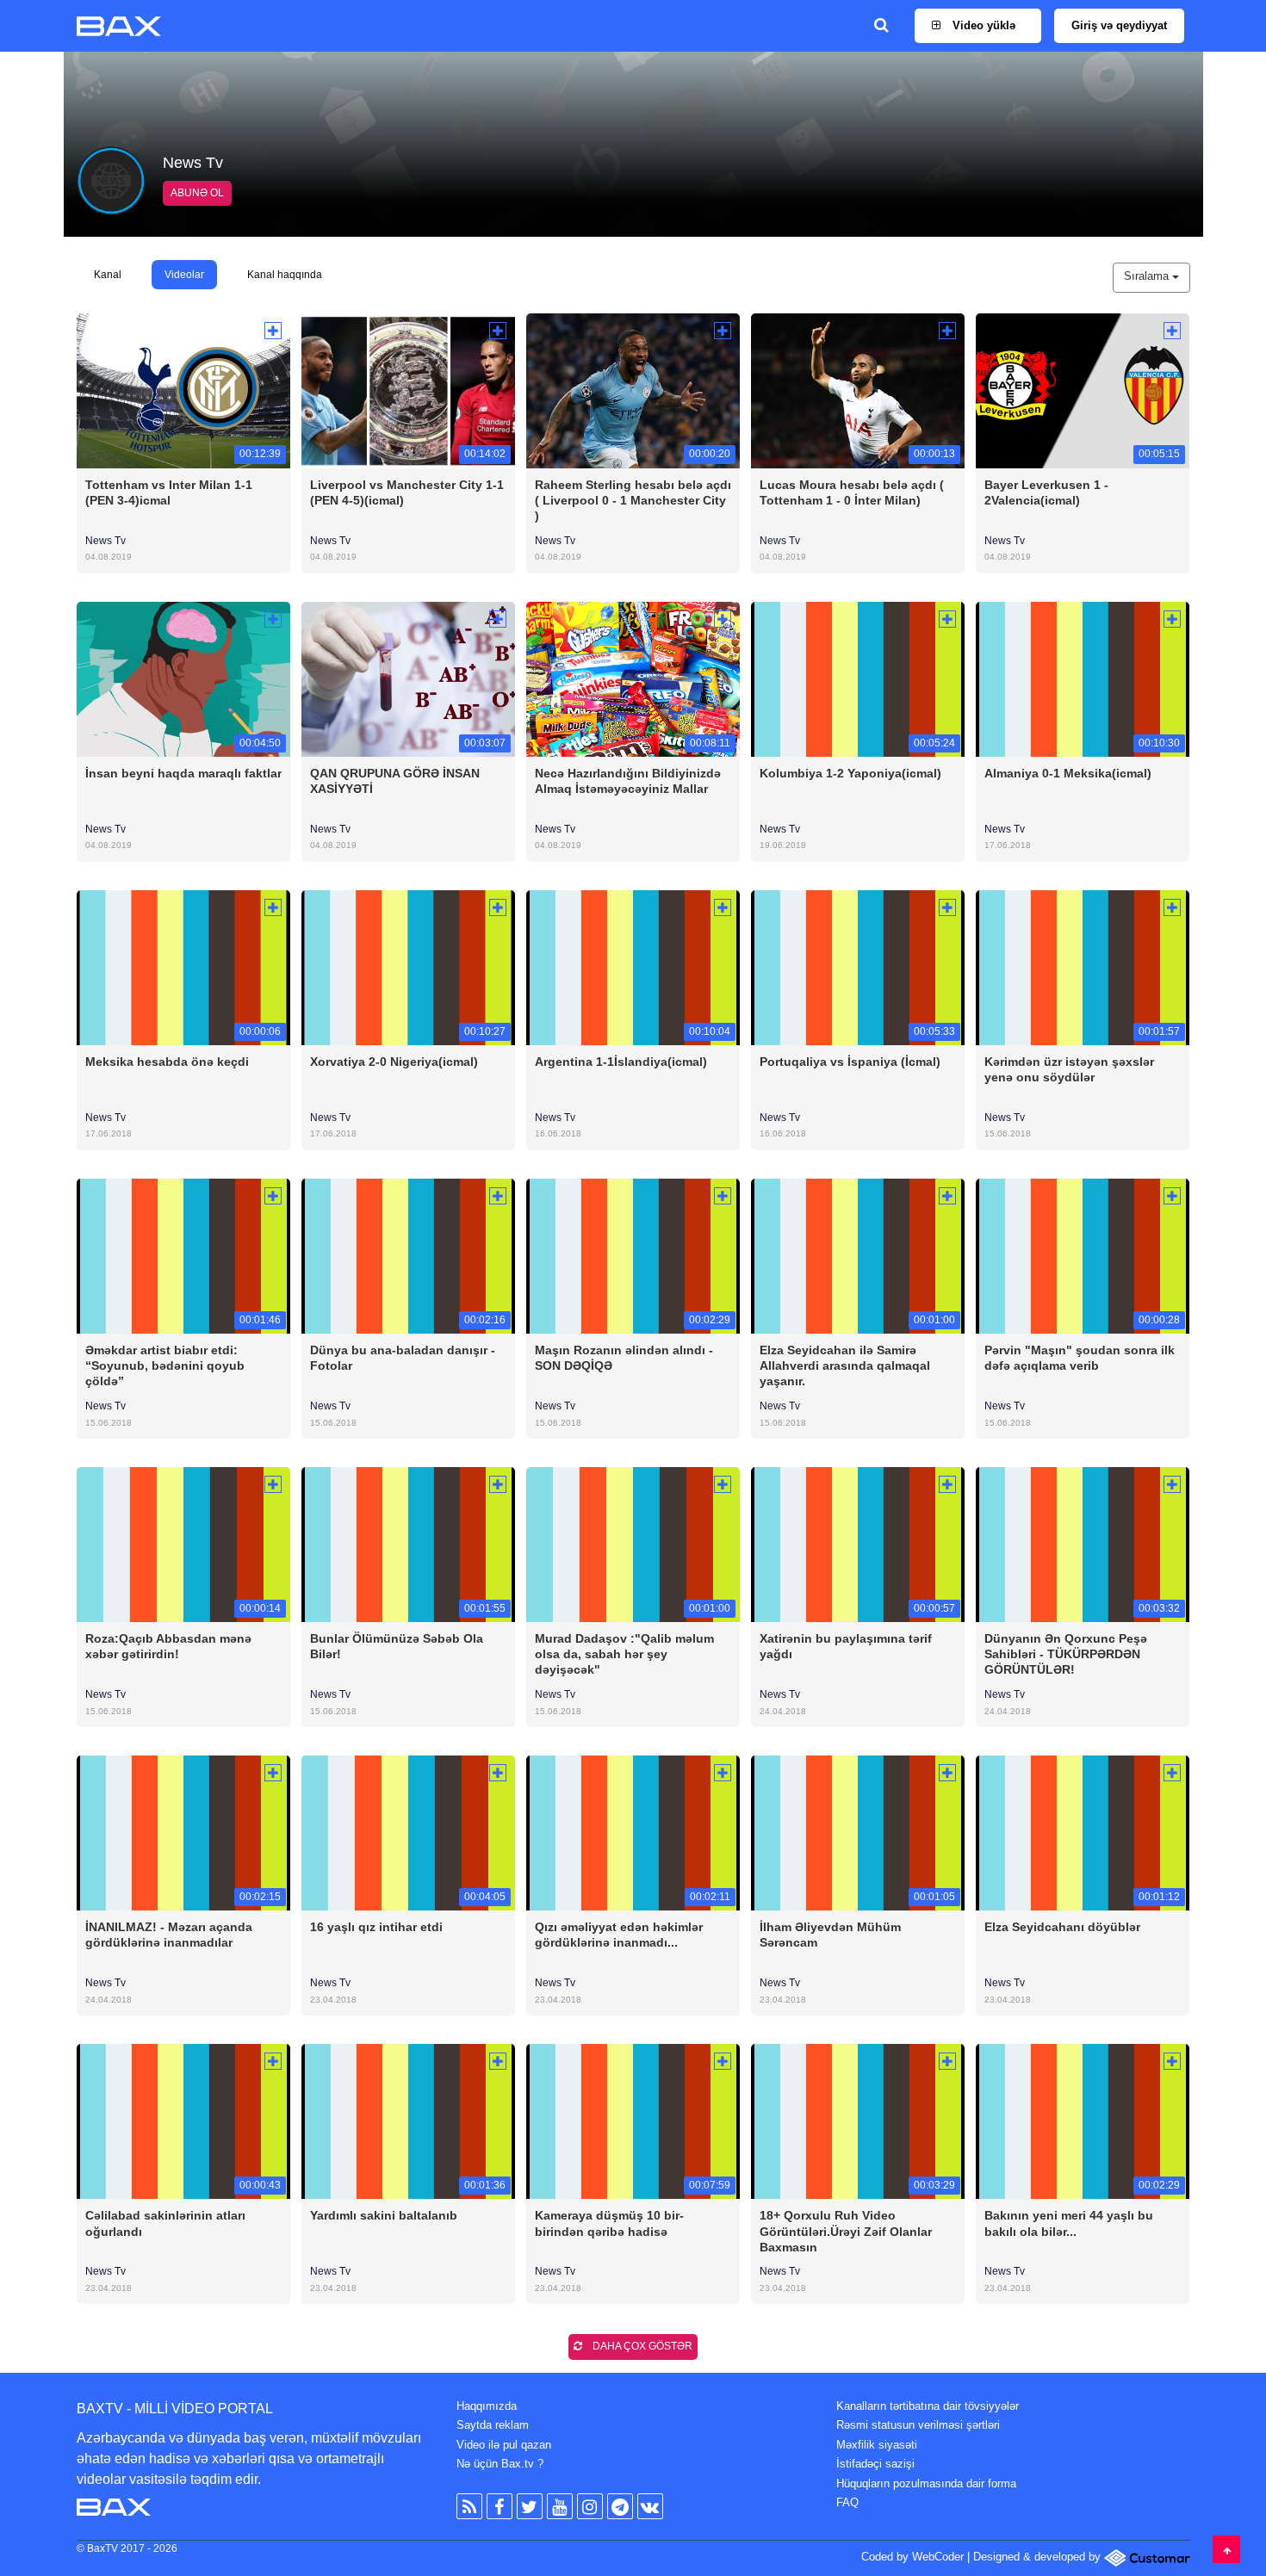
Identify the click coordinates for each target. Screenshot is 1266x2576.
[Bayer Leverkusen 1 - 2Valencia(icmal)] (1083, 390)
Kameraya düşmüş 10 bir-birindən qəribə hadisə (609, 2223)
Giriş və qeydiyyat (1119, 25)
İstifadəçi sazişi (875, 2464)
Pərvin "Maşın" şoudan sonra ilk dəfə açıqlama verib (1080, 1358)
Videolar (184, 275)
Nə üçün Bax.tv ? (500, 2464)
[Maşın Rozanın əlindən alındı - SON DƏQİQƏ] (633, 1255)
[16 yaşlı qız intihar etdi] (408, 1833)
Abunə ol (197, 193)
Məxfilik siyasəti (877, 2445)
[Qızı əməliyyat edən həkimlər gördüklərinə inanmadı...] (633, 1833)
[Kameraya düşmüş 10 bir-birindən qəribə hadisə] (633, 2121)
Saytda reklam (493, 2425)
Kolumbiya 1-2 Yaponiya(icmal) (850, 773)
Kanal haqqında (285, 275)
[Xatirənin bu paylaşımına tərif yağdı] (858, 1544)
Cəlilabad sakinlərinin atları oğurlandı (165, 2223)
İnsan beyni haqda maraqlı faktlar (183, 773)
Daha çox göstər (641, 2346)
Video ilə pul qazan (504, 2445)
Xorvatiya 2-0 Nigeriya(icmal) (394, 1062)
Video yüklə (982, 25)
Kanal (108, 275)
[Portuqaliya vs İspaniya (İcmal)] (858, 966)
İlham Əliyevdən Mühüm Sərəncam (830, 1935)
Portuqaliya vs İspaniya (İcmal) (850, 1062)
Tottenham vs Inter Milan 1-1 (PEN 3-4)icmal (169, 492)
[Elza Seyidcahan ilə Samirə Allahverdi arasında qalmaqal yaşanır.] (858, 1255)
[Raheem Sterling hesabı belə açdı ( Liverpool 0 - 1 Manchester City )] (633, 390)
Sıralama (1148, 276)
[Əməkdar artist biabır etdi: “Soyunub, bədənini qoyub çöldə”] (183, 1255)
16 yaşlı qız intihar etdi (376, 1927)
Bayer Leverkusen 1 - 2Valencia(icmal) (1046, 492)
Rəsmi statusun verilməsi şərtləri (918, 2425)
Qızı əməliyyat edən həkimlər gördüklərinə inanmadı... (619, 1935)
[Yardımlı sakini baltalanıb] (408, 2121)
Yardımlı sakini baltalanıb (384, 2215)
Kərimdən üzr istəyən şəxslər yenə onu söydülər (1069, 1069)
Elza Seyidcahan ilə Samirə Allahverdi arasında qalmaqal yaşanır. (845, 1365)
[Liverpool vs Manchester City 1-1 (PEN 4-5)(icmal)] (408, 390)
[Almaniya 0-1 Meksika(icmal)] (1083, 678)
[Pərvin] (1083, 1255)
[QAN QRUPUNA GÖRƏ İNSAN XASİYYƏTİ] (408, 678)
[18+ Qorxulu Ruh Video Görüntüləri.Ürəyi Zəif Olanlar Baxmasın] (858, 2121)
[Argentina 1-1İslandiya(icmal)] (633, 966)
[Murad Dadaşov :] (633, 1544)
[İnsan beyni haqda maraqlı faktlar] (183, 678)
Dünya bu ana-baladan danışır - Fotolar (403, 1358)
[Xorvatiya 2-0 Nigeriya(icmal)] (408, 966)
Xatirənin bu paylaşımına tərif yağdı (846, 1646)
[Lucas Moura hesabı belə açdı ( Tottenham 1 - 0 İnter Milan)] (858, 390)
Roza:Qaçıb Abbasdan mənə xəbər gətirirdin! (168, 1646)
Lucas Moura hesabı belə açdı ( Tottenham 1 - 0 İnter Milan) (852, 492)
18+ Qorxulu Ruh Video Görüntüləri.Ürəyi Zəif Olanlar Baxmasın (846, 2231)
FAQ (847, 2502)
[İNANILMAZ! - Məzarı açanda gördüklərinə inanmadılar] (183, 1833)
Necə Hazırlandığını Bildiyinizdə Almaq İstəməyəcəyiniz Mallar (628, 781)
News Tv (105, 541)
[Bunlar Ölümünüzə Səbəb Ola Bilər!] (408, 1544)
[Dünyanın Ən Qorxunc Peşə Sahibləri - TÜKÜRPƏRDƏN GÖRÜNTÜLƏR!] (1083, 1544)
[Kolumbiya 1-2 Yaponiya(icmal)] (858, 678)
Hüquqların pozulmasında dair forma (926, 2483)
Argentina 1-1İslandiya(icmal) (621, 1062)
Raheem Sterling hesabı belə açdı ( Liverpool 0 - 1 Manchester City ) (633, 500)
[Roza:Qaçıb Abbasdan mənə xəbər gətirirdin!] (183, 1544)
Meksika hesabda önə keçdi (167, 1062)
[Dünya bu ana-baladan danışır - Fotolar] (408, 1255)
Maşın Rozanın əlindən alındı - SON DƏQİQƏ (624, 1358)
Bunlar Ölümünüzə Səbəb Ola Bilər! (397, 1646)
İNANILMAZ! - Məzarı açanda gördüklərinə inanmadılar (169, 1935)
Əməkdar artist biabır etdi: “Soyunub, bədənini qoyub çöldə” (165, 1365)
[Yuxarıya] (1226, 2549)
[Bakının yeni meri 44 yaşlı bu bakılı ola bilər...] (1083, 2121)
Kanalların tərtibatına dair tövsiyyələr (928, 2406)
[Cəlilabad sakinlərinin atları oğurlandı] (183, 2121)
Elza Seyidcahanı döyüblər (1062, 1927)
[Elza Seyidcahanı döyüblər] (1083, 1833)
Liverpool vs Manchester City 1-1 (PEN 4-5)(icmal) (407, 492)
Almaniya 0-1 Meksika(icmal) (1068, 773)
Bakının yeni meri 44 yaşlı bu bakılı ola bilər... (1069, 2223)
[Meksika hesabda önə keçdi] (183, 966)
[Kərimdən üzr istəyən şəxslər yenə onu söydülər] (1083, 966)
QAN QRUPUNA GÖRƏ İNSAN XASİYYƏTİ (395, 781)
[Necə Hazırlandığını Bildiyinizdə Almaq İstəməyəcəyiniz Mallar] (633, 678)
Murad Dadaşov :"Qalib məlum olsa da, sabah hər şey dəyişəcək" (624, 1654)
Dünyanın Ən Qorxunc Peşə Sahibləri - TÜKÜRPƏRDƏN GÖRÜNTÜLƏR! (1066, 1654)
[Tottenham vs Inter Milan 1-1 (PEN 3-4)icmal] (183, 390)
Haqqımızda (487, 2406)
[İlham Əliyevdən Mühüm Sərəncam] (858, 1833)
